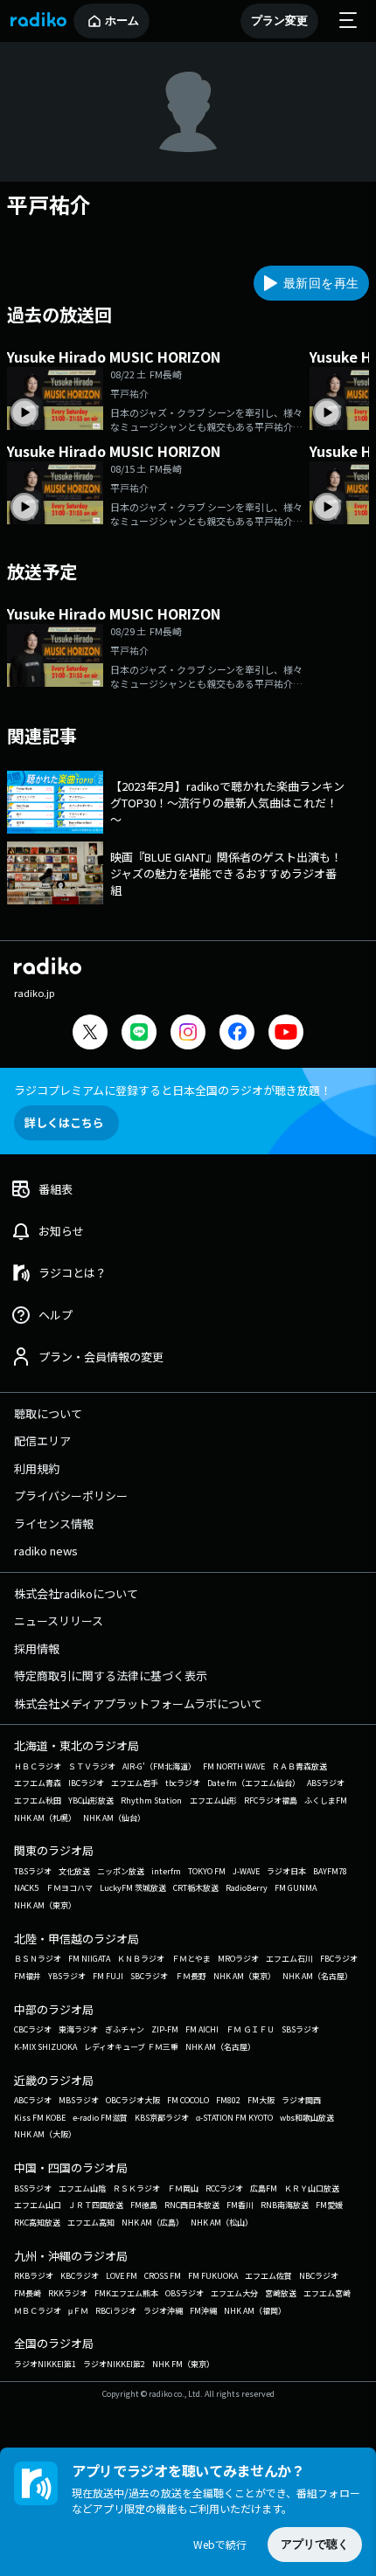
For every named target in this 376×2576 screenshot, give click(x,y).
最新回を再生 (321, 283)
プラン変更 (279, 21)
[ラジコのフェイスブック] (237, 1034)
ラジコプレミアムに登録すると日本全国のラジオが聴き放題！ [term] (173, 1090)
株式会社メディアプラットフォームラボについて (138, 1703)
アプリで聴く (315, 2544)
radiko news (46, 1551)
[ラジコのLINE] (139, 1034)
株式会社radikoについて (76, 1593)
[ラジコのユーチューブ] (286, 1034)
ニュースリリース (59, 1620)
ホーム (122, 21)
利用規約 (37, 1468)
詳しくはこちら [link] (64, 1122)
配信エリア (42, 1440)
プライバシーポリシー (71, 1496)
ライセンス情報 (54, 1523)
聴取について (48, 1413)
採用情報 (37, 1648)
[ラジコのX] (90, 1034)
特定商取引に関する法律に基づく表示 (111, 1676)
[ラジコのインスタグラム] (188, 1032)
